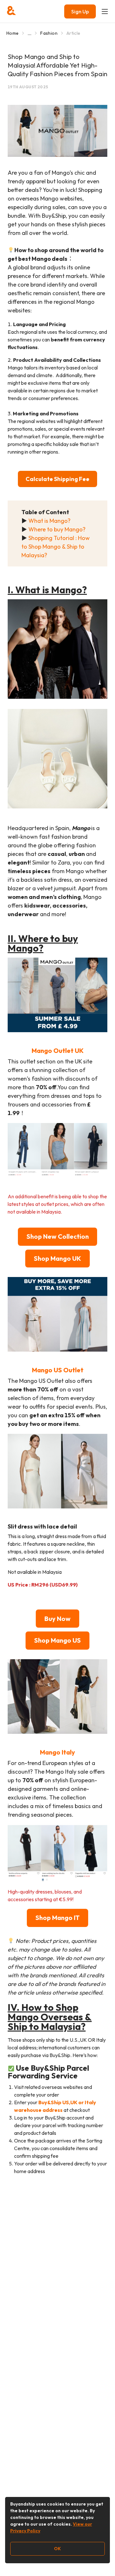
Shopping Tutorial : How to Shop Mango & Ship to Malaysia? (56, 547)
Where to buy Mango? (57, 529)
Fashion (49, 33)
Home (12, 33)
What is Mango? (50, 521)
